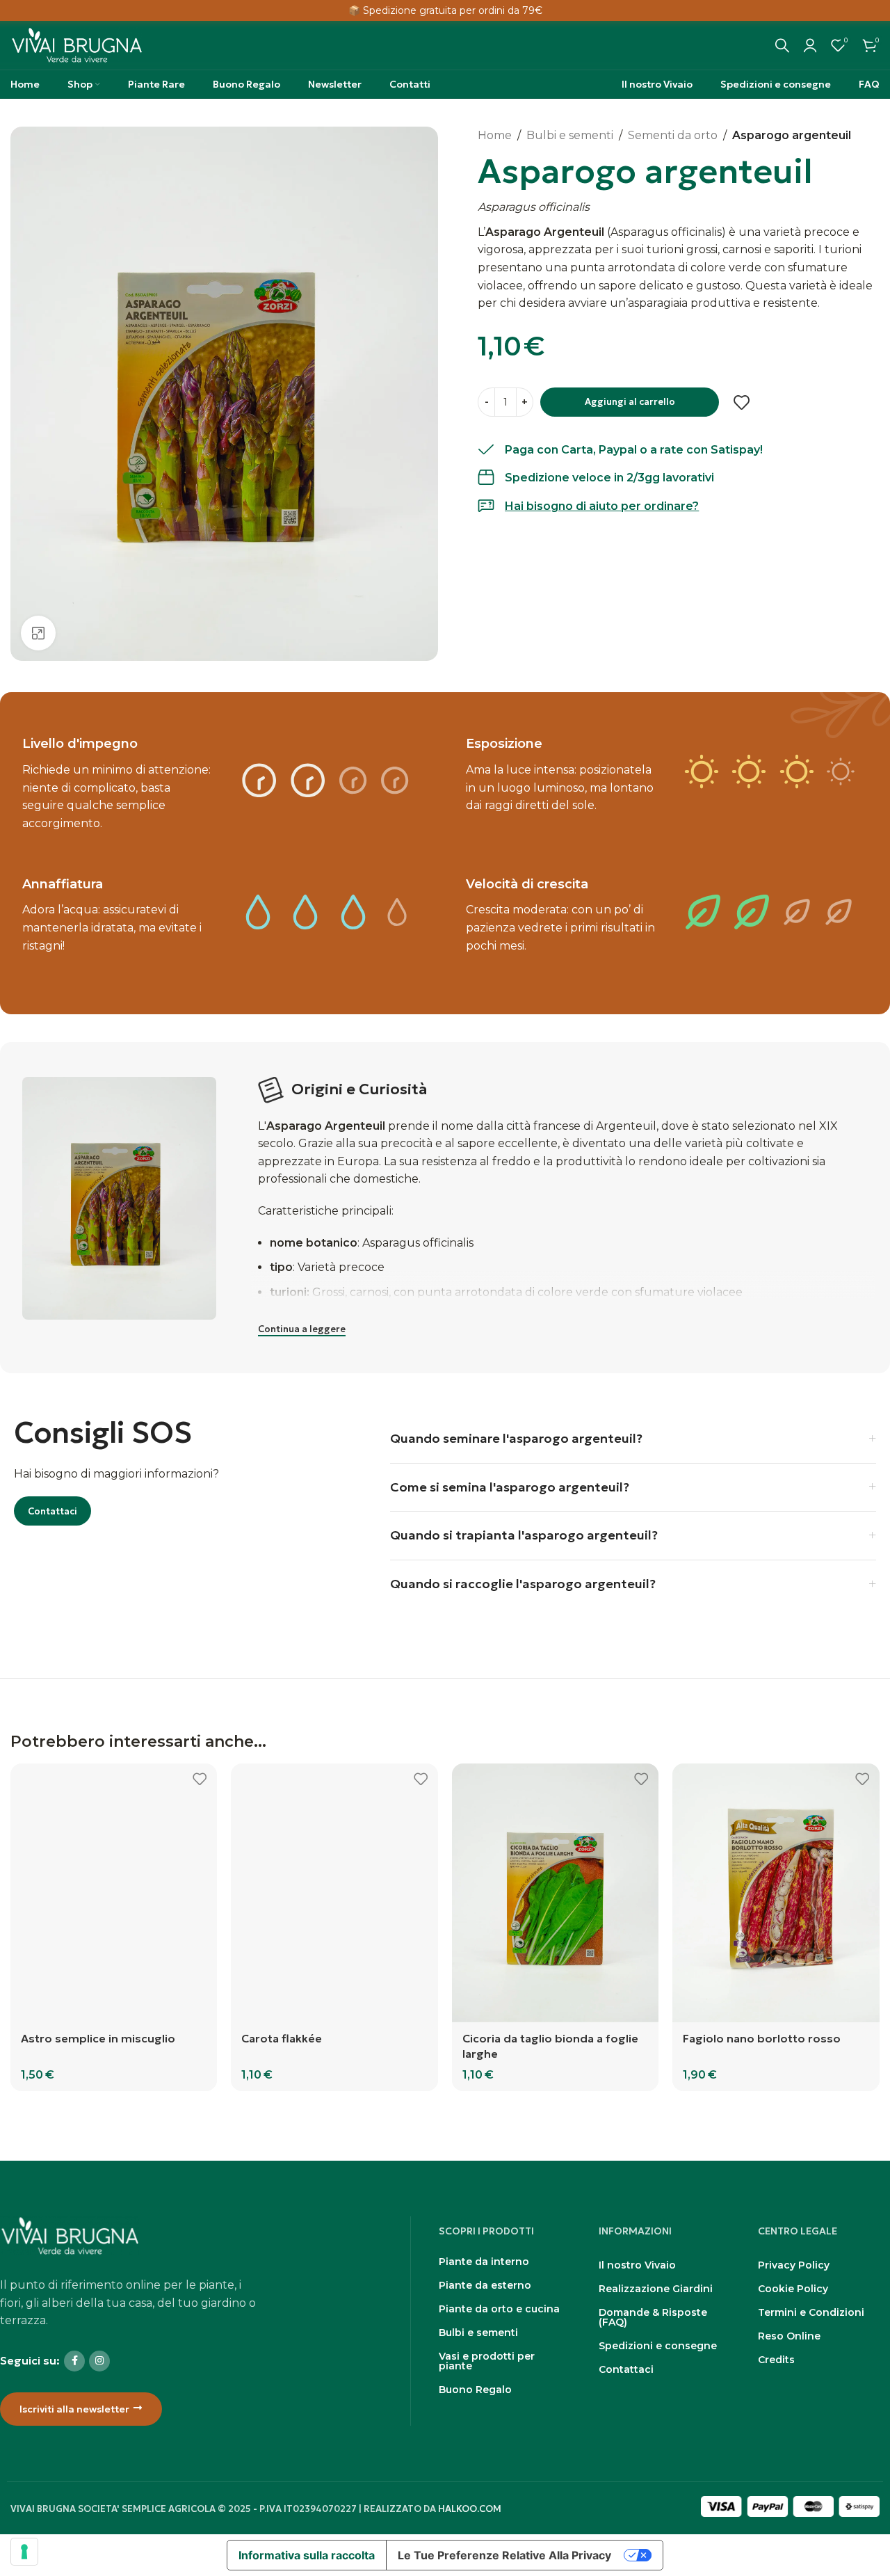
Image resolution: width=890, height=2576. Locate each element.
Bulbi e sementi (570, 135)
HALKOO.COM (470, 2509)
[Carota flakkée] (334, 1893)
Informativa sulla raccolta (307, 2555)
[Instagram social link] (99, 2361)
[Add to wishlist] (742, 403)
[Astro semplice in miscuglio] (114, 1893)
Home (495, 135)
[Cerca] (782, 45)
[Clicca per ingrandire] (38, 633)
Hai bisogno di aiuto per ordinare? (602, 506)
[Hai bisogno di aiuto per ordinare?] (486, 506)
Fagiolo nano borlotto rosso (762, 2038)
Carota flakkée (282, 2038)
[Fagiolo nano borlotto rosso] (776, 1893)
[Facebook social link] (74, 2361)
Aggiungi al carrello (630, 402)
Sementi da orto (673, 135)
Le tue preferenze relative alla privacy (504, 2555)
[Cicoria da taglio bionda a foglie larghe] (556, 1893)
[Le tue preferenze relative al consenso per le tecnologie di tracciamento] (24, 2552)
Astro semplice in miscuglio (98, 2038)
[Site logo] (76, 44)
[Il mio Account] (810, 45)
